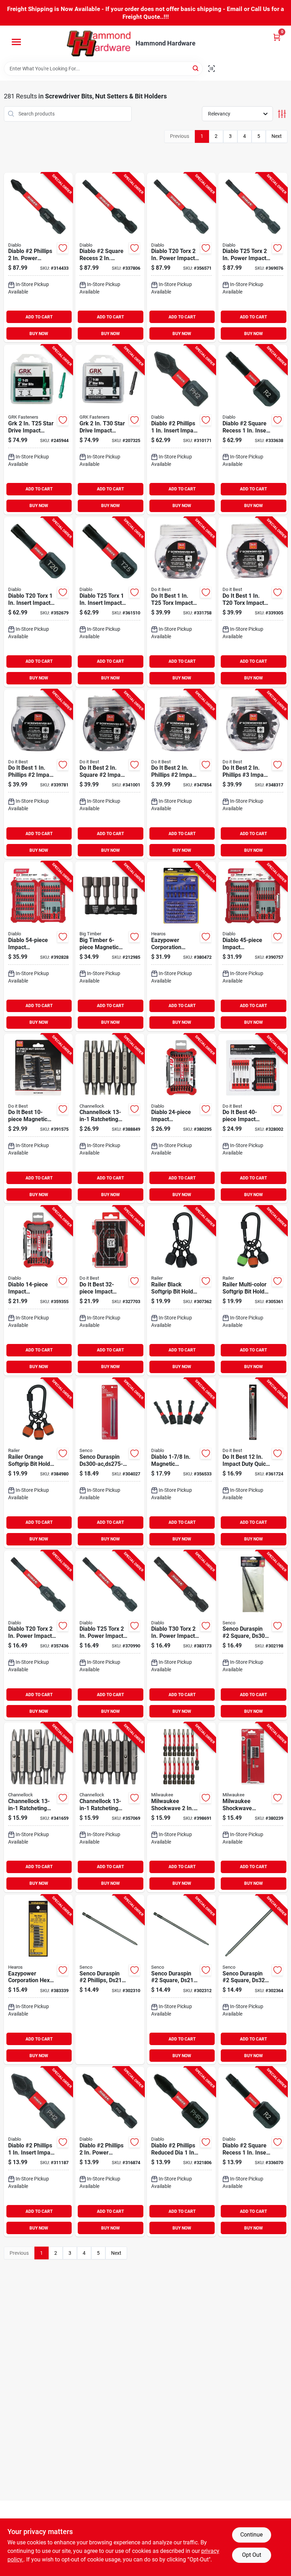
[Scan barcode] (212, 69)
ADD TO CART (39, 317)
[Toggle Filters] (282, 114)
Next (277, 136)
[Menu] (16, 42)
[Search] (196, 68)
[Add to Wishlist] (63, 248)
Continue (251, 2535)
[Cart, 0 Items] (277, 37)
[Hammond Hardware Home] (99, 44)
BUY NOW (39, 334)
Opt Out (252, 2555)
